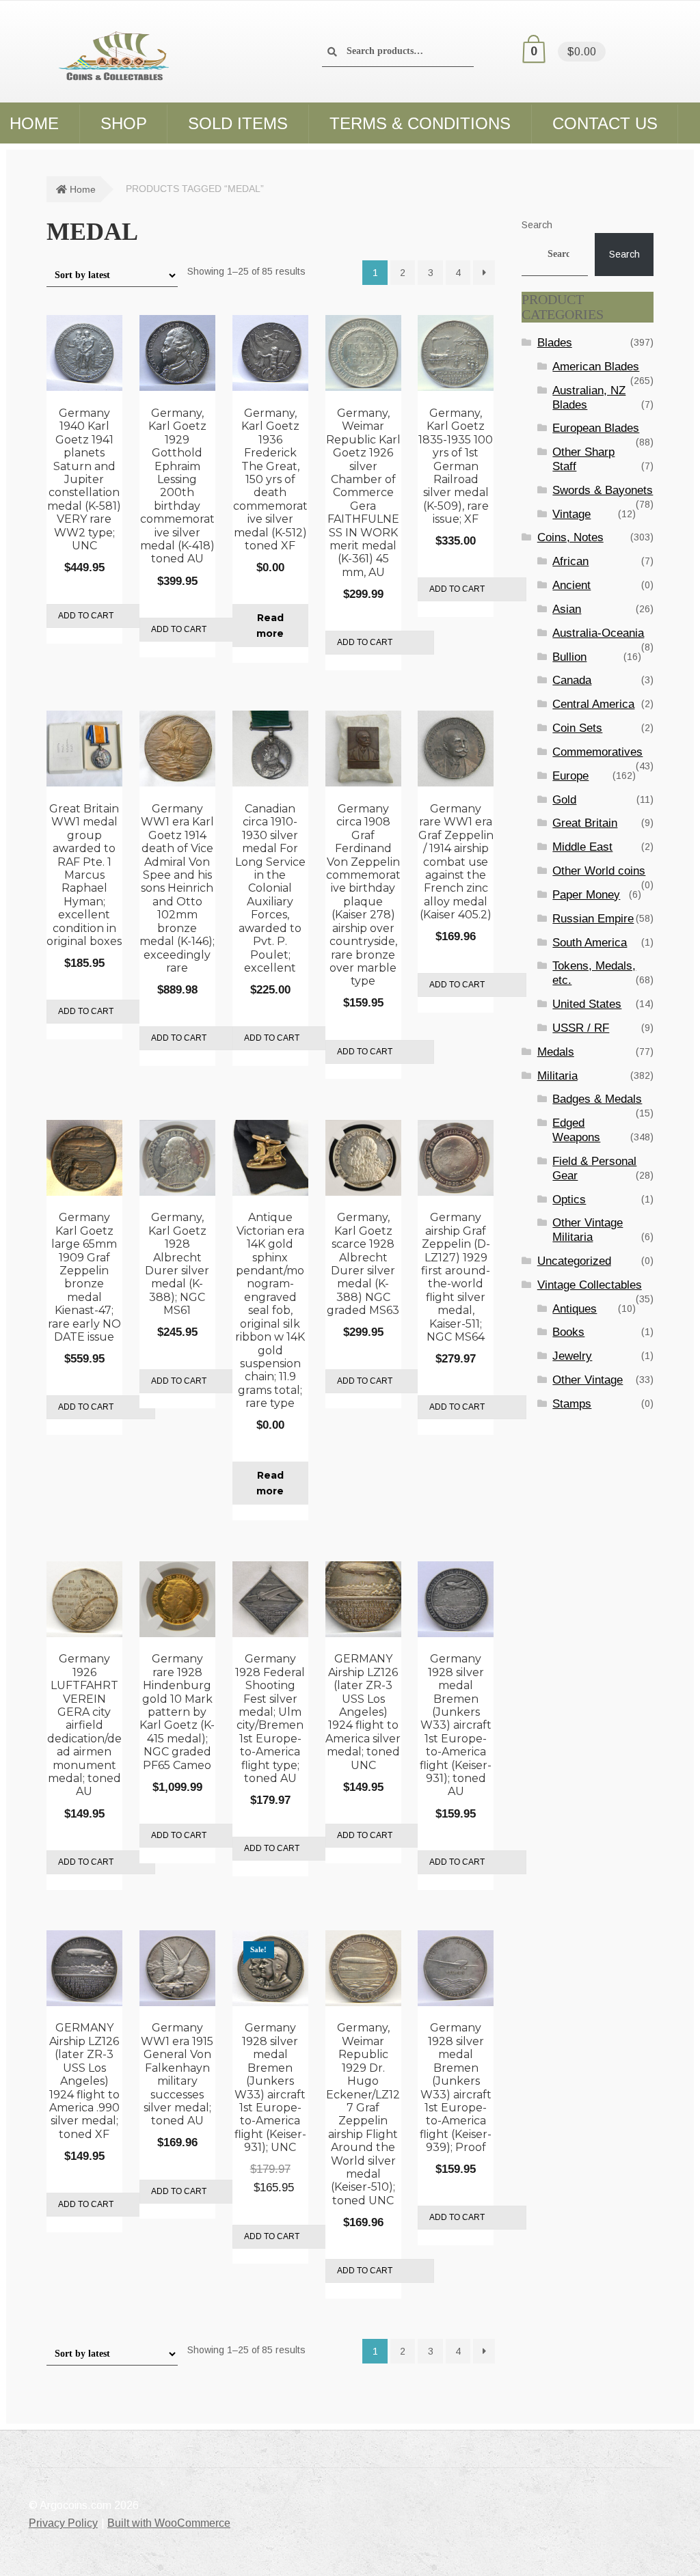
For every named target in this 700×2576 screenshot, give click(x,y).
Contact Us (605, 123)
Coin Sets (577, 728)
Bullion (569, 657)
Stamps (572, 1404)
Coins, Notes (570, 537)
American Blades (596, 367)
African (570, 561)
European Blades (596, 428)
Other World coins (599, 871)
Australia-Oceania (598, 633)
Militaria (557, 1076)
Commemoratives (597, 752)
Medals (556, 1052)
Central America (593, 704)
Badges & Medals (597, 1099)
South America (590, 943)
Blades (555, 343)
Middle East (582, 847)
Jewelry (572, 1356)
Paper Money (586, 895)
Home (83, 189)
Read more (270, 626)
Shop (124, 123)
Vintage (571, 514)
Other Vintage (588, 1380)
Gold (564, 800)
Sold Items (238, 123)
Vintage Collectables (590, 1285)
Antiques (575, 1309)
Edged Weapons (576, 1130)
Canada (572, 680)
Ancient (571, 585)
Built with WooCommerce (169, 2523)
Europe (570, 776)
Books (568, 1332)
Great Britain (585, 823)
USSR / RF (581, 1028)
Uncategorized (574, 1261)
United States (587, 1004)
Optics (569, 1200)
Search (537, 225)
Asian (567, 609)
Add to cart (86, 616)
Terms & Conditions (420, 123)
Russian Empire (593, 919)
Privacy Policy (63, 2523)
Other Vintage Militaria (588, 1230)
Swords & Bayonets (603, 490)
